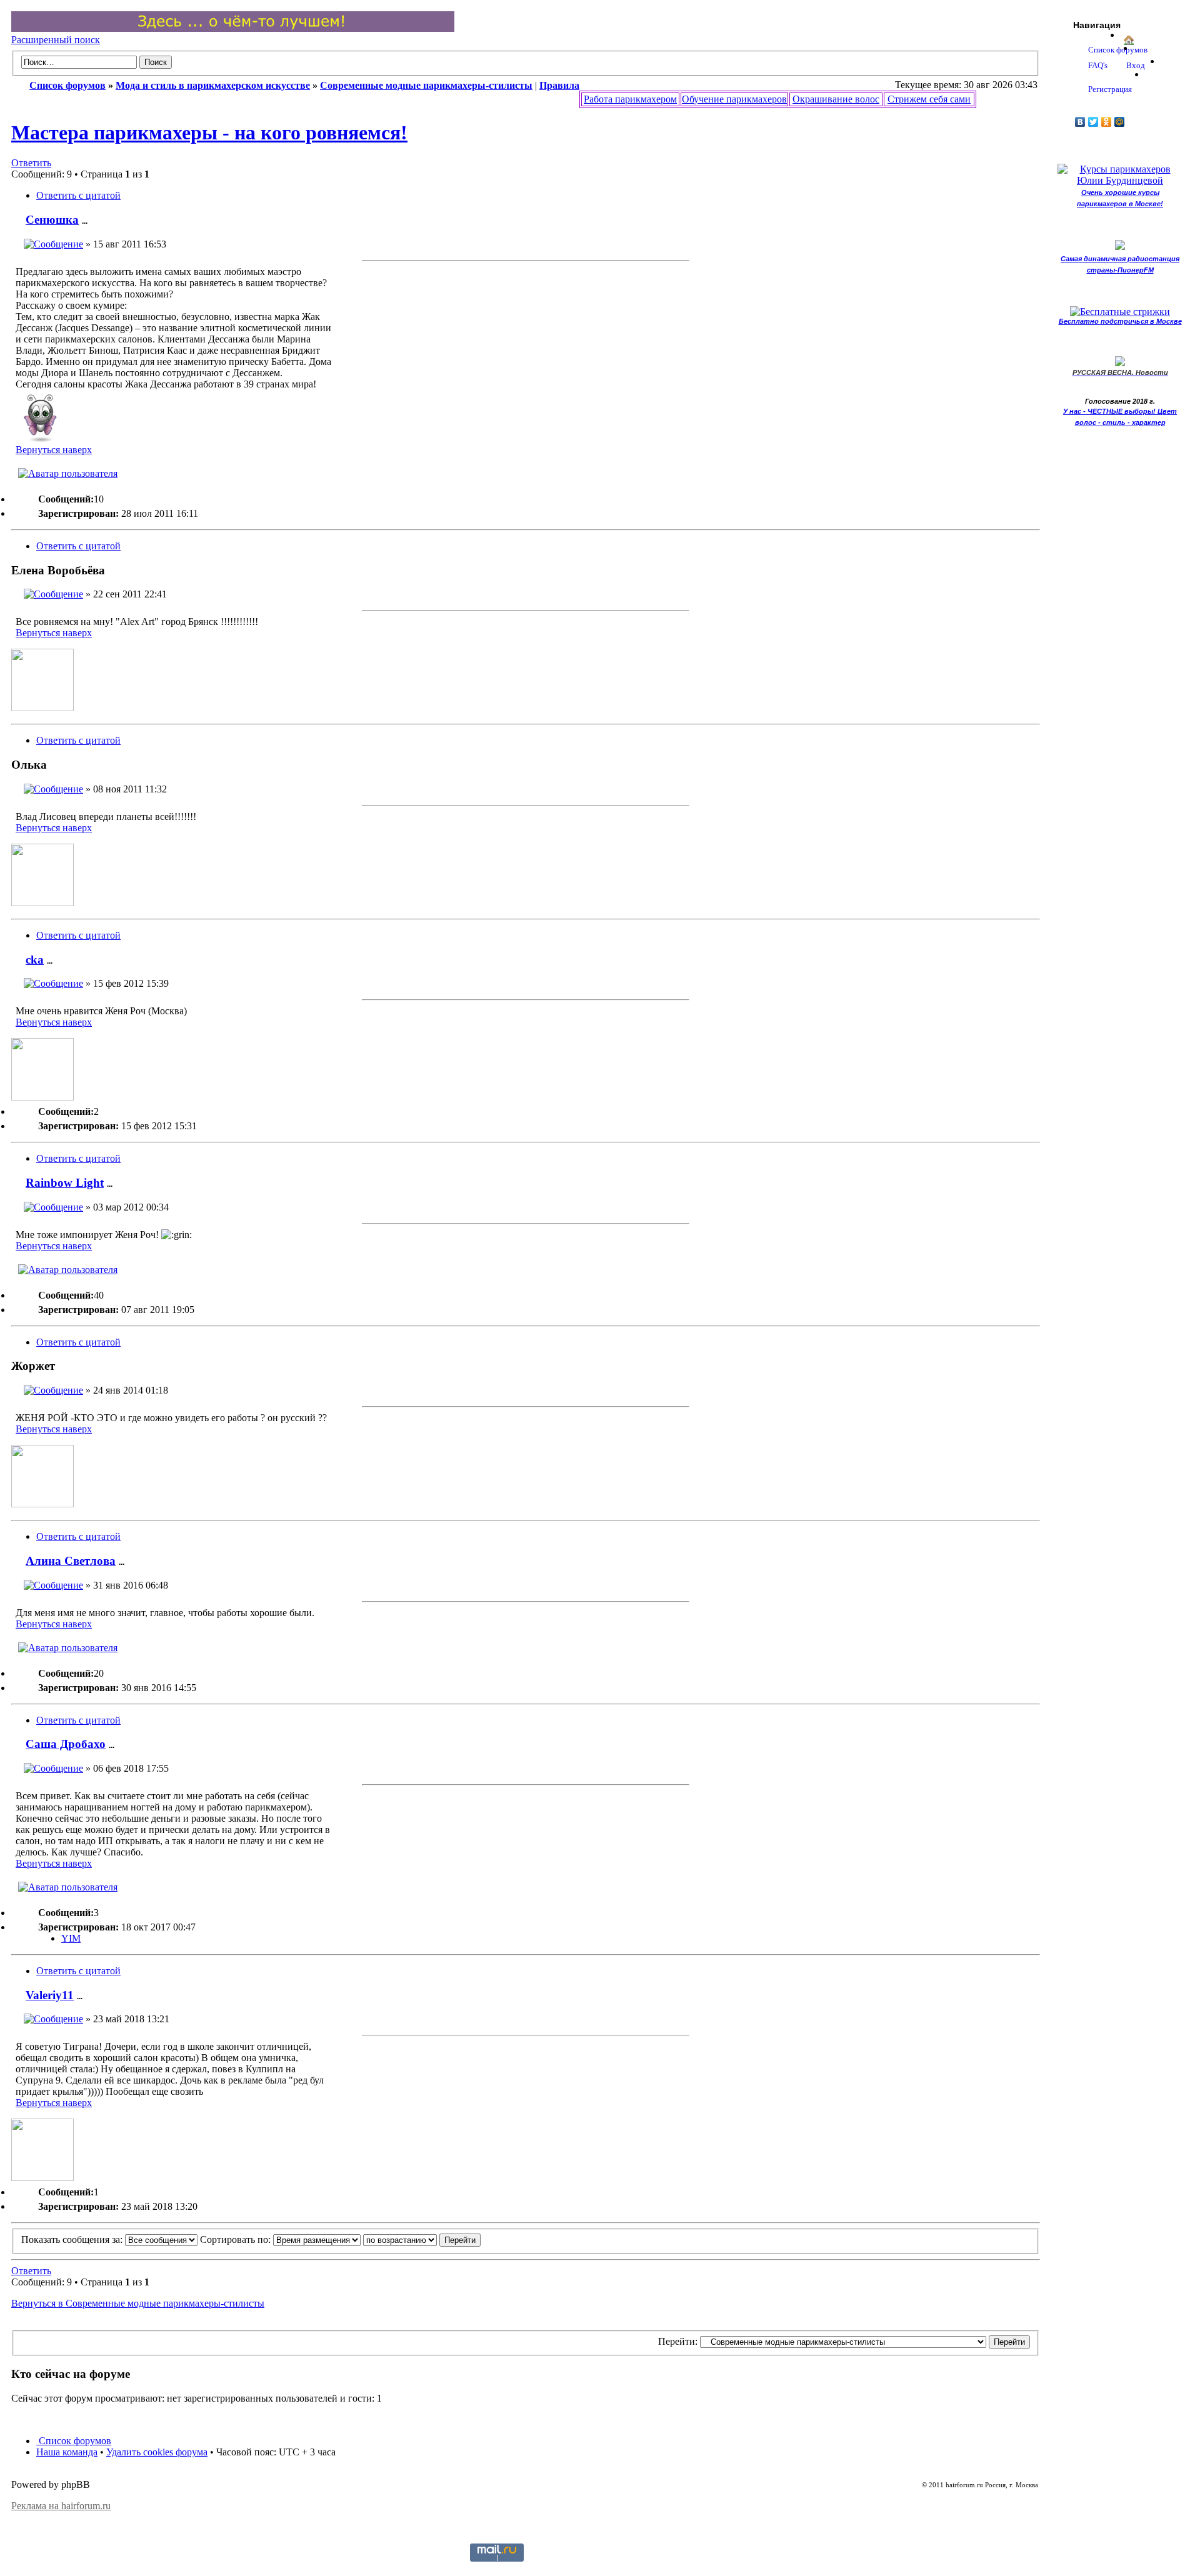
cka (35, 960)
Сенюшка (52, 220)
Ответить (31, 163)
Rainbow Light (65, 1183)
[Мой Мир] (1120, 122)
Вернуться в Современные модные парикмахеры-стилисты (138, 2303)
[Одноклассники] (1107, 122)
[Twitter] (1093, 122)
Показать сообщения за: (73, 2239)
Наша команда (67, 2452)
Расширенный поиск (56, 40)
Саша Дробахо (66, 1744)
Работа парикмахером (630, 99)
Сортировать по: (237, 2239)
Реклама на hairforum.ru (61, 2506)
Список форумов (74, 2441)
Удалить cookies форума (157, 2452)
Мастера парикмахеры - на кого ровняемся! (209, 132)
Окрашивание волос (836, 99)
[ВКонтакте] (1080, 122)
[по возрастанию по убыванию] (422, 2239)
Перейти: (678, 2341)
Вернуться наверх (54, 450)
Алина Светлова (71, 1561)
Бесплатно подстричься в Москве (1120, 321)
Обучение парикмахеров (734, 99)
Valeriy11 (50, 1995)
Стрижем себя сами (929, 99)
